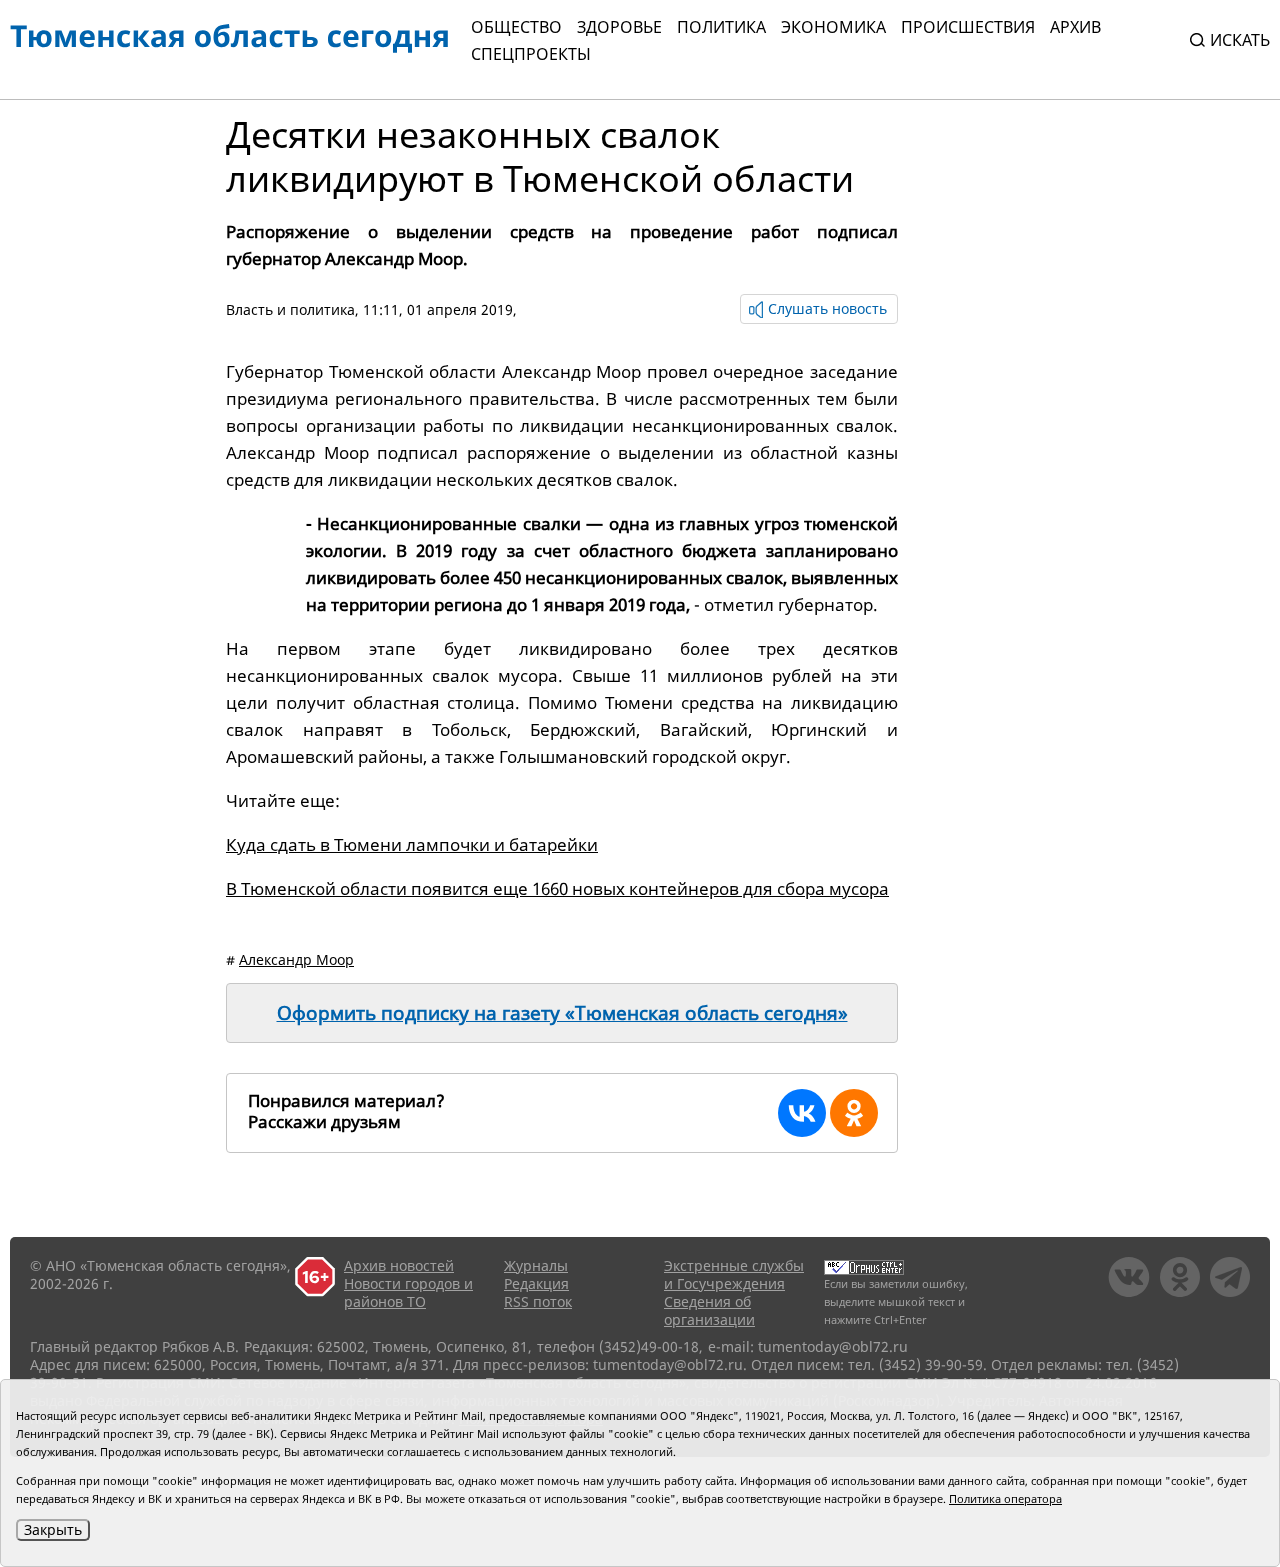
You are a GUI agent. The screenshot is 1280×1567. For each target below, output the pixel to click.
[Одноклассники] (854, 1113)
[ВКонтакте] (802, 1113)
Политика (721, 27)
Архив (1075, 27)
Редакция (536, 1283)
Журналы (536, 1265)
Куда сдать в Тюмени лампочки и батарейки (412, 844)
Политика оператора (1005, 1498)
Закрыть (53, 1529)
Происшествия (968, 27)
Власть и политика (290, 309)
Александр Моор (296, 959)
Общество (516, 27)
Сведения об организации (709, 1310)
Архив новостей (399, 1265)
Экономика (833, 27)
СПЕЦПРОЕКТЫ (531, 54)
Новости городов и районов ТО (408, 1292)
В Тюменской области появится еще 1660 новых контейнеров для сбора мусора (557, 888)
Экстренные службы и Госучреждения (734, 1274)
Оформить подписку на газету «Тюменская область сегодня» (562, 1013)
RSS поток (538, 1301)
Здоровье (619, 27)
